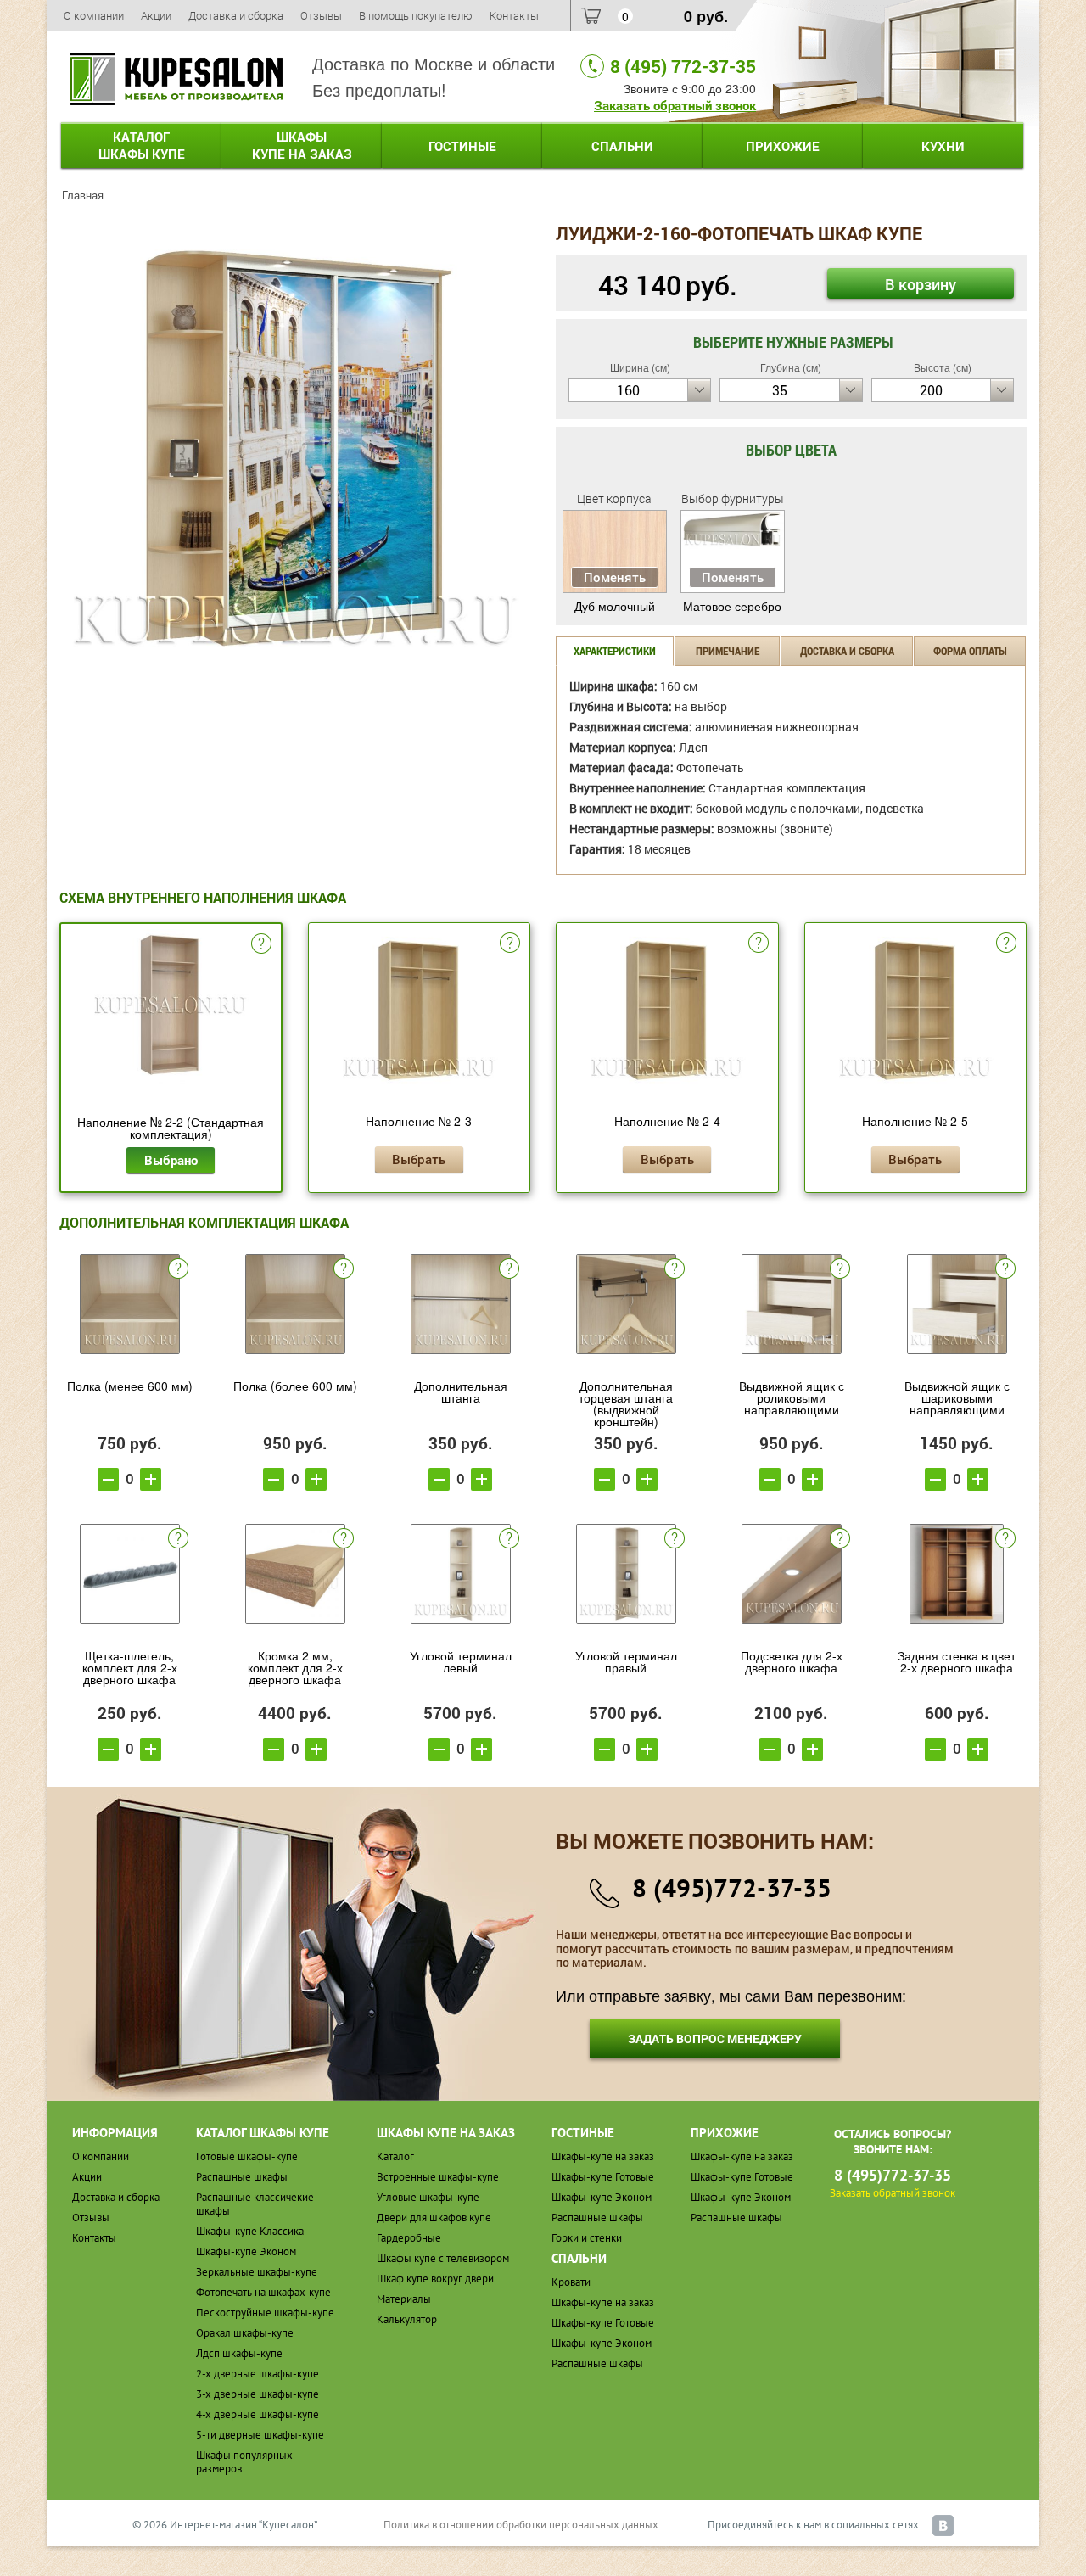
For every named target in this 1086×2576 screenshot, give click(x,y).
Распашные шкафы (242, 2177)
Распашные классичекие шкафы (255, 2204)
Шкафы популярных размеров (244, 2462)
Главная (83, 195)
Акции (156, 15)
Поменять (615, 577)
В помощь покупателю (416, 15)
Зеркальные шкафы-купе (257, 2272)
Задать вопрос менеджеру (715, 2038)
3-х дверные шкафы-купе (258, 2394)
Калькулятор (407, 2319)
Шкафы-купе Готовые (603, 2177)
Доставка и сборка (236, 15)
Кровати (571, 2282)
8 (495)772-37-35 (732, 1887)
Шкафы (302, 145)
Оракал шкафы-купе (245, 2333)
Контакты (514, 15)
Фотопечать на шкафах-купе (263, 2292)
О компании (94, 15)
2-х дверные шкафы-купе (258, 2374)
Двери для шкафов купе (434, 2218)
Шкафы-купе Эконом (246, 2251)
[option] (295, 448)
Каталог (142, 145)
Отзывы (321, 15)
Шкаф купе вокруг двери (435, 2279)
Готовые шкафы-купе (247, 2156)
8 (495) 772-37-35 (683, 66)
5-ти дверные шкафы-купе (260, 2435)
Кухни (943, 146)
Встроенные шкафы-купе (438, 2177)
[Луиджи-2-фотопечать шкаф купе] (295, 446)
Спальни (622, 146)
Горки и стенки (587, 2238)
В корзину (921, 284)
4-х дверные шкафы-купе (258, 2414)
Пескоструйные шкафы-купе (265, 2313)
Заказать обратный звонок (675, 105)
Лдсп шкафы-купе (239, 2353)
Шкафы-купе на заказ (603, 2156)
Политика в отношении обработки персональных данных (521, 2525)
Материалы (404, 2299)
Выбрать (419, 1159)
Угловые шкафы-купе (428, 2197)
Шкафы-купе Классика (250, 2231)
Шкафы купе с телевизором (443, 2258)
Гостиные (462, 146)
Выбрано (171, 1160)
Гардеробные (409, 2238)
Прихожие (783, 146)
